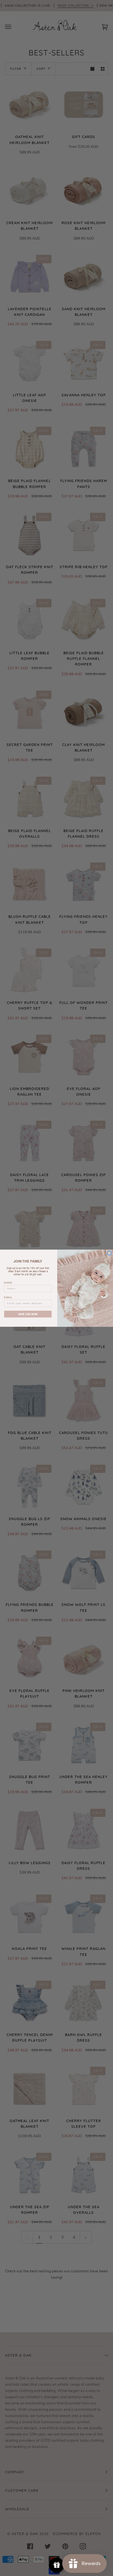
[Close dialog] (109, 1253)
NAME (8, 1283)
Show (57, 2565)
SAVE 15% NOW (28, 1314)
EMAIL (8, 1297)
